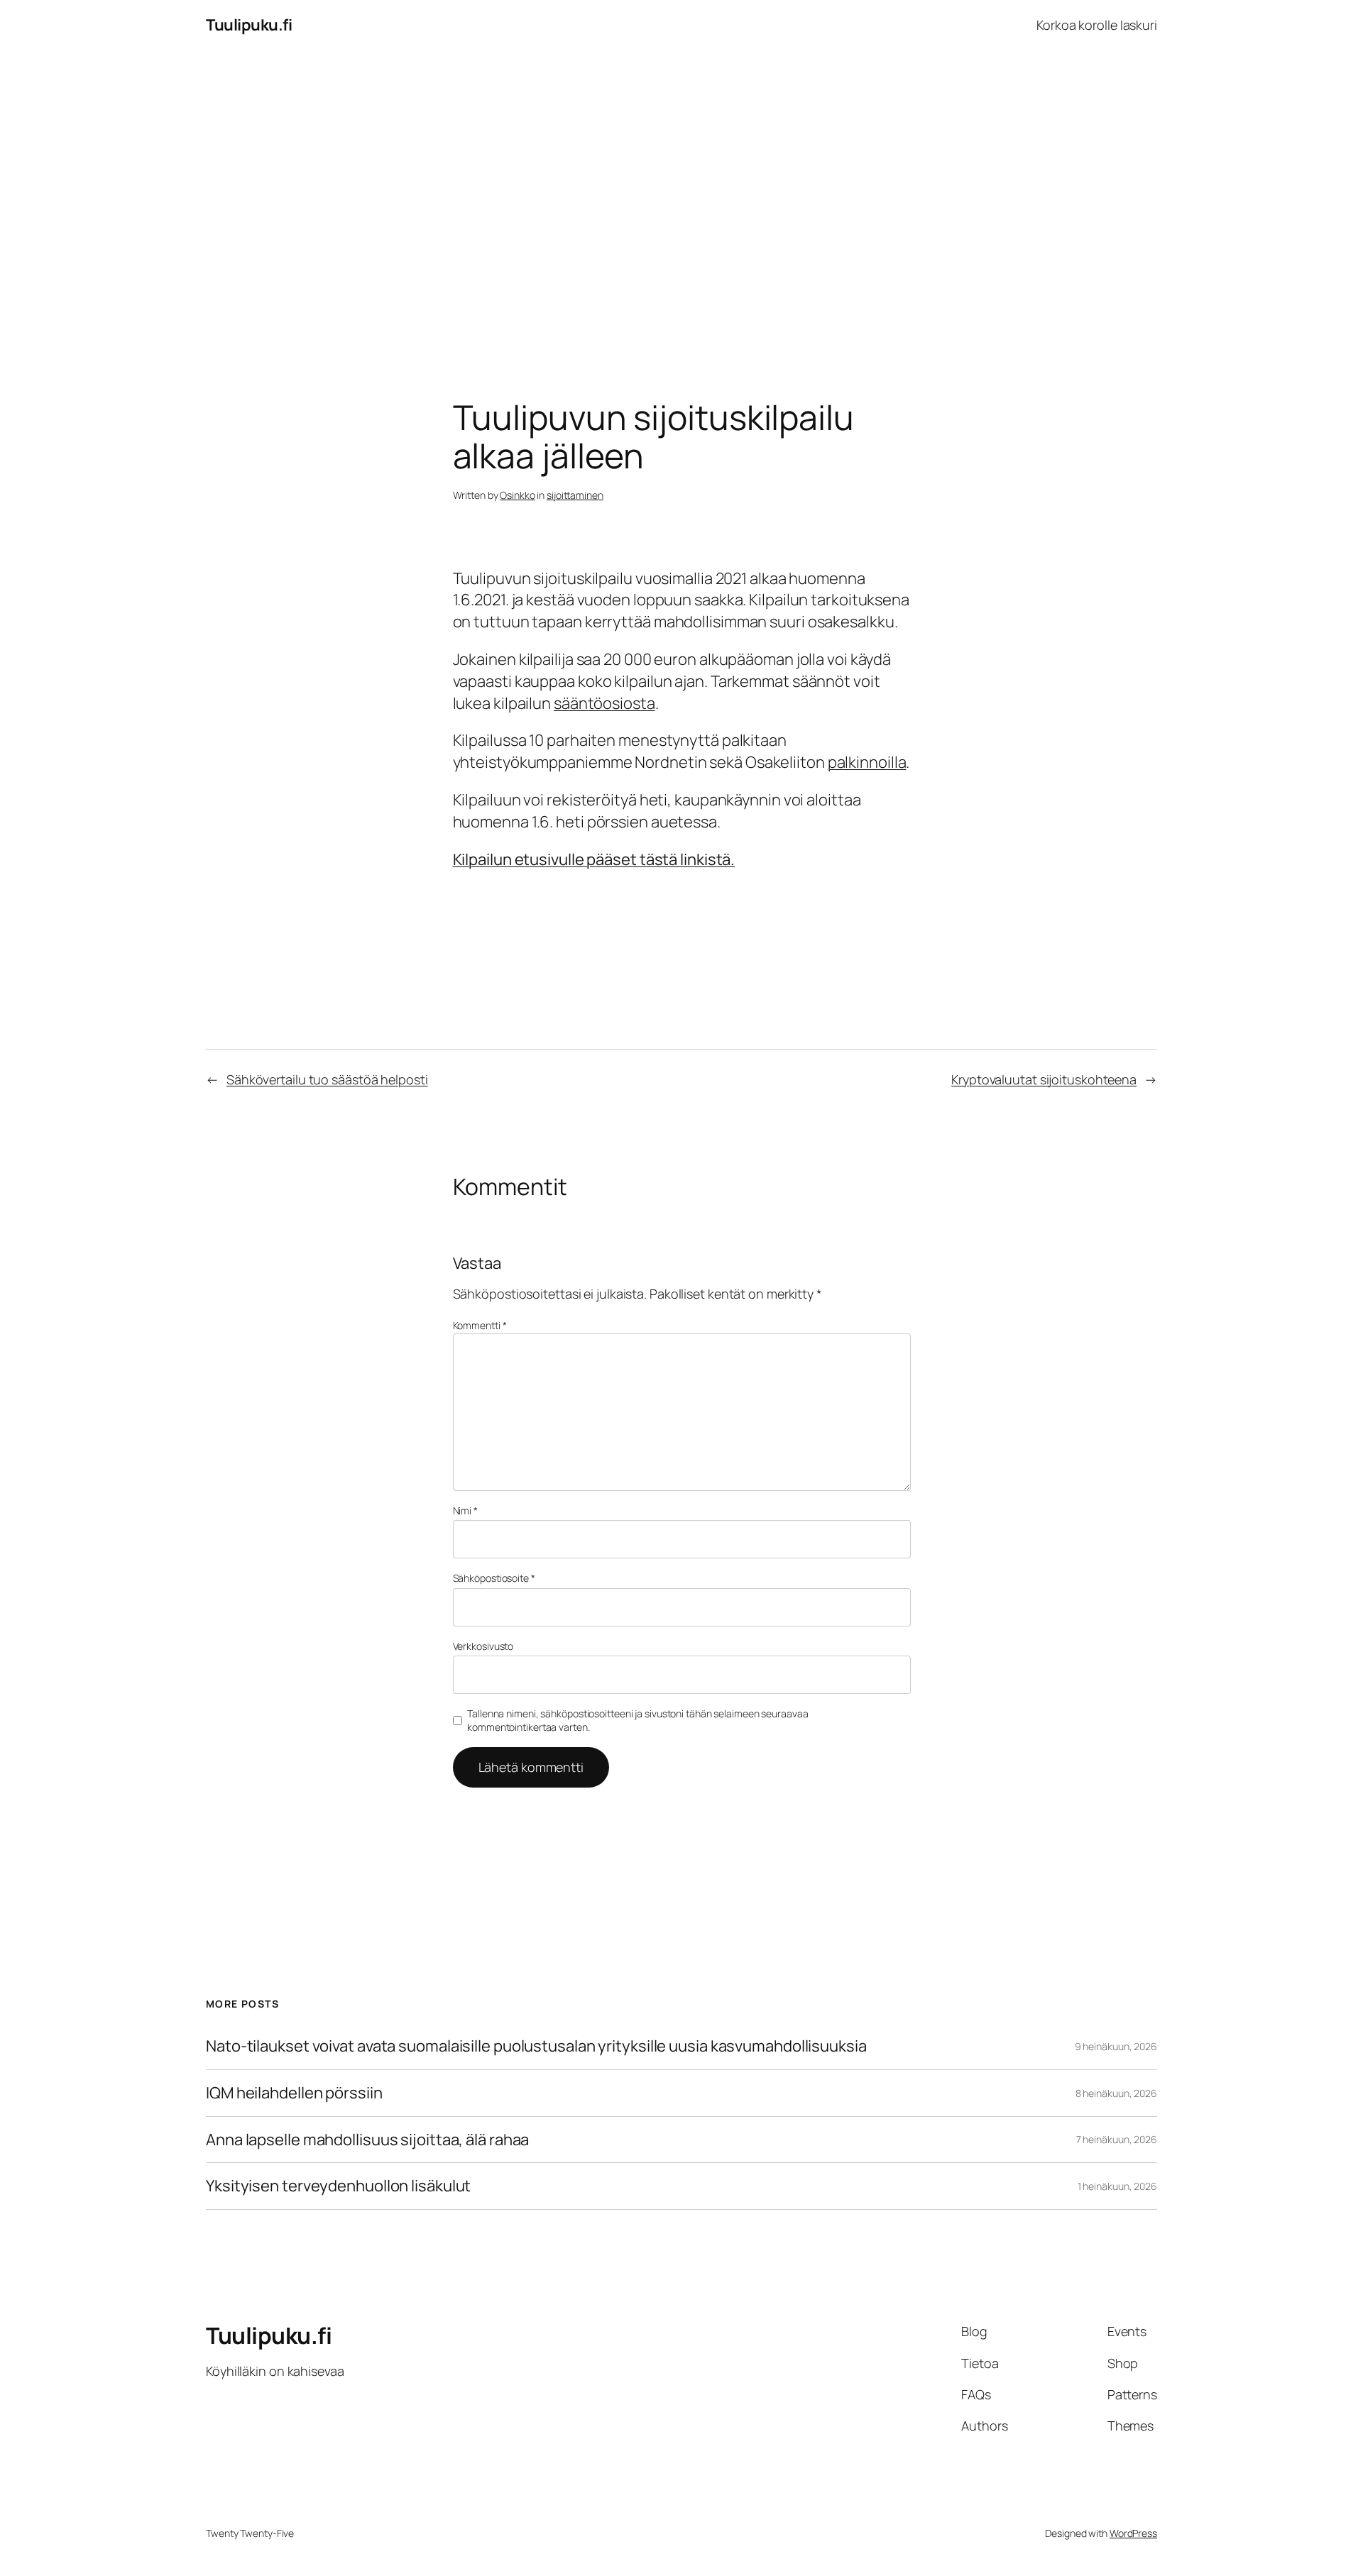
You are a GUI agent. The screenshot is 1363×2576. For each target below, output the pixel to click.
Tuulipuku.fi (249, 25)
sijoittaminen (575, 495)
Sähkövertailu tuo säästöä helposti (327, 1079)
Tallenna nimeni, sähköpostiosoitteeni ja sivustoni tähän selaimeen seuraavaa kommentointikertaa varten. (637, 1721)
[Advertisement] (681, 199)
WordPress (1133, 2533)
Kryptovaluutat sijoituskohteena (1044, 1079)
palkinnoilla (867, 762)
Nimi (465, 1510)
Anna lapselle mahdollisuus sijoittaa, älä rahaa (367, 2140)
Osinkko (517, 495)
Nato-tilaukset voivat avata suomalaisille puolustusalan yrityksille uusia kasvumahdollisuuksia (536, 2046)
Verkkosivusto (483, 1646)
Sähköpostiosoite (494, 1578)
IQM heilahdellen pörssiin (294, 2093)
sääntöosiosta (604, 703)
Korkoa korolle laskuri (1097, 25)
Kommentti (480, 1325)
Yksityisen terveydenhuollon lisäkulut (338, 2186)
